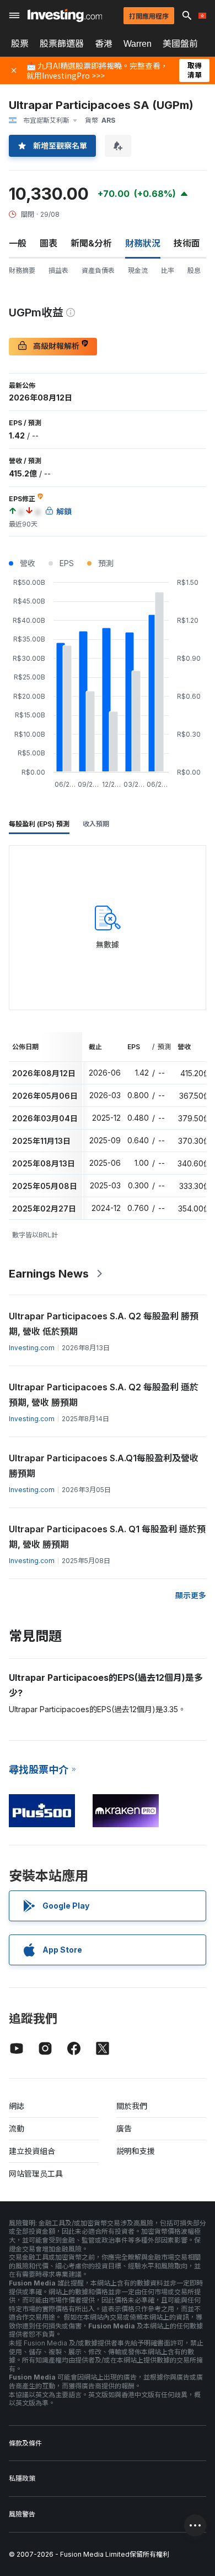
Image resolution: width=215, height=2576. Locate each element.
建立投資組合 (32, 2151)
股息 (194, 270)
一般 (18, 243)
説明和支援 (136, 2151)
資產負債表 (98, 270)
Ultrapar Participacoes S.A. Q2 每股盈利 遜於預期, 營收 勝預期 (104, 1395)
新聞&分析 (91, 243)
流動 (17, 2128)
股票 (20, 43)
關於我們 (132, 2106)
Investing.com (32, 1348)
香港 (104, 43)
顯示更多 (191, 1595)
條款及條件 (25, 2443)
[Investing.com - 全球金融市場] (65, 15)
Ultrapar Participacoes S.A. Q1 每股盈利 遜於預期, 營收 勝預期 (107, 1537)
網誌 (17, 2106)
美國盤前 (180, 43)
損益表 (58, 270)
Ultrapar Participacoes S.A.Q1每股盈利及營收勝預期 (104, 1466)
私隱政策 (22, 2478)
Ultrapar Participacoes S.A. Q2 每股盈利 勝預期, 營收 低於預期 (104, 1324)
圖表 (49, 243)
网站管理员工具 (36, 2174)
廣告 (124, 2128)
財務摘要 (22, 270)
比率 (168, 270)
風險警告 (22, 2514)
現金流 (138, 270)
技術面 (187, 243)
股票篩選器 (62, 43)
